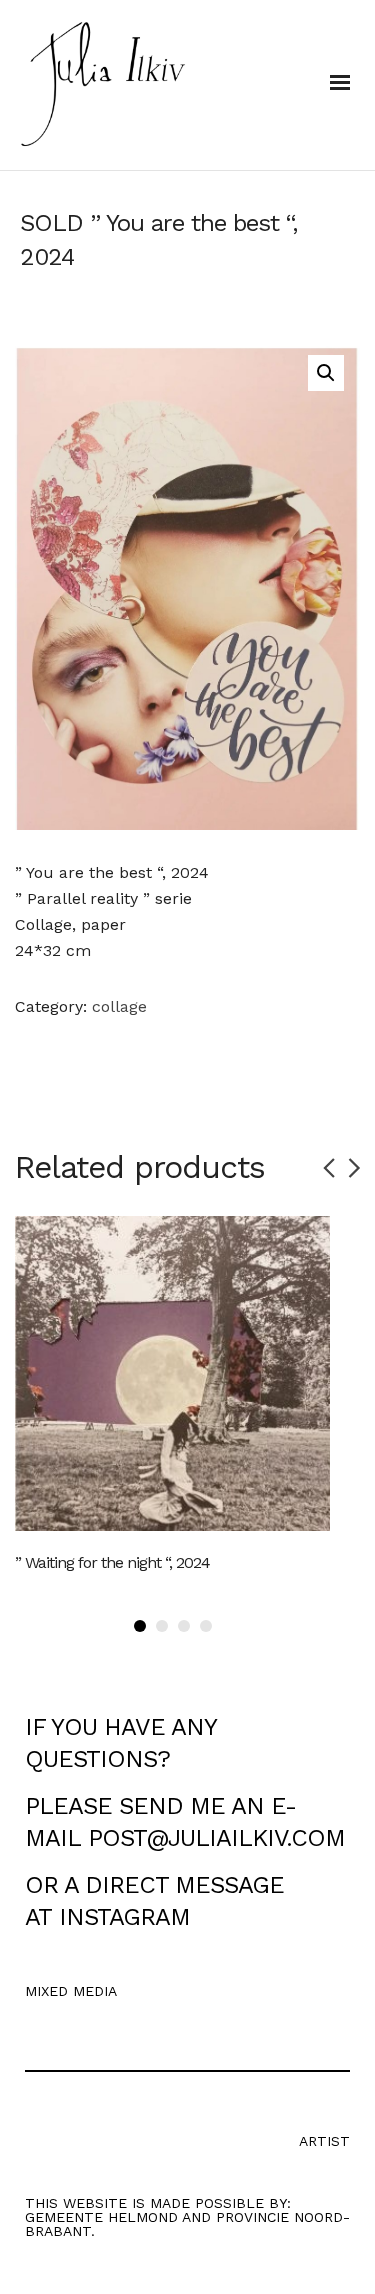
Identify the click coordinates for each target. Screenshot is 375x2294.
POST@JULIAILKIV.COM (216, 1838)
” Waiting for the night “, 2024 (112, 1562)
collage (119, 1006)
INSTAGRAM (124, 1917)
